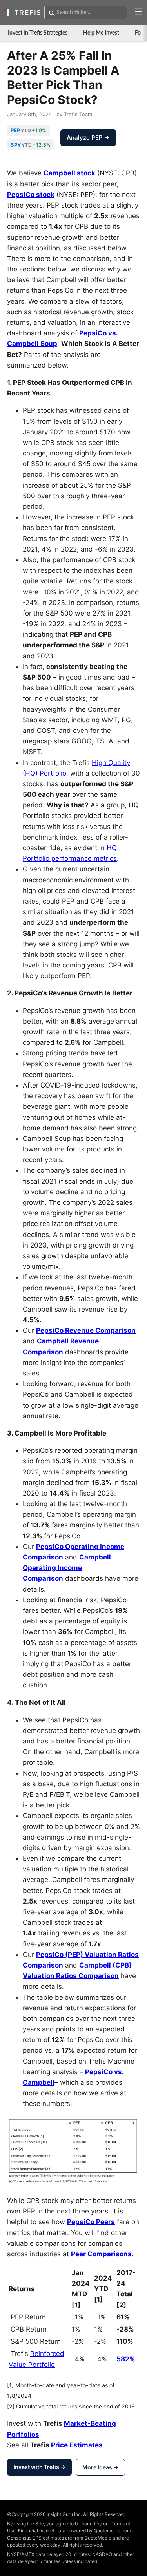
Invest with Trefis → (39, 2467)
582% (126, 2359)
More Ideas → (100, 2467)
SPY (16, 145)
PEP (15, 130)
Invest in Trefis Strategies (38, 33)
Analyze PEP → (88, 138)
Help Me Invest (101, 33)
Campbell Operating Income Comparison (67, 1568)
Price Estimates (77, 2445)
